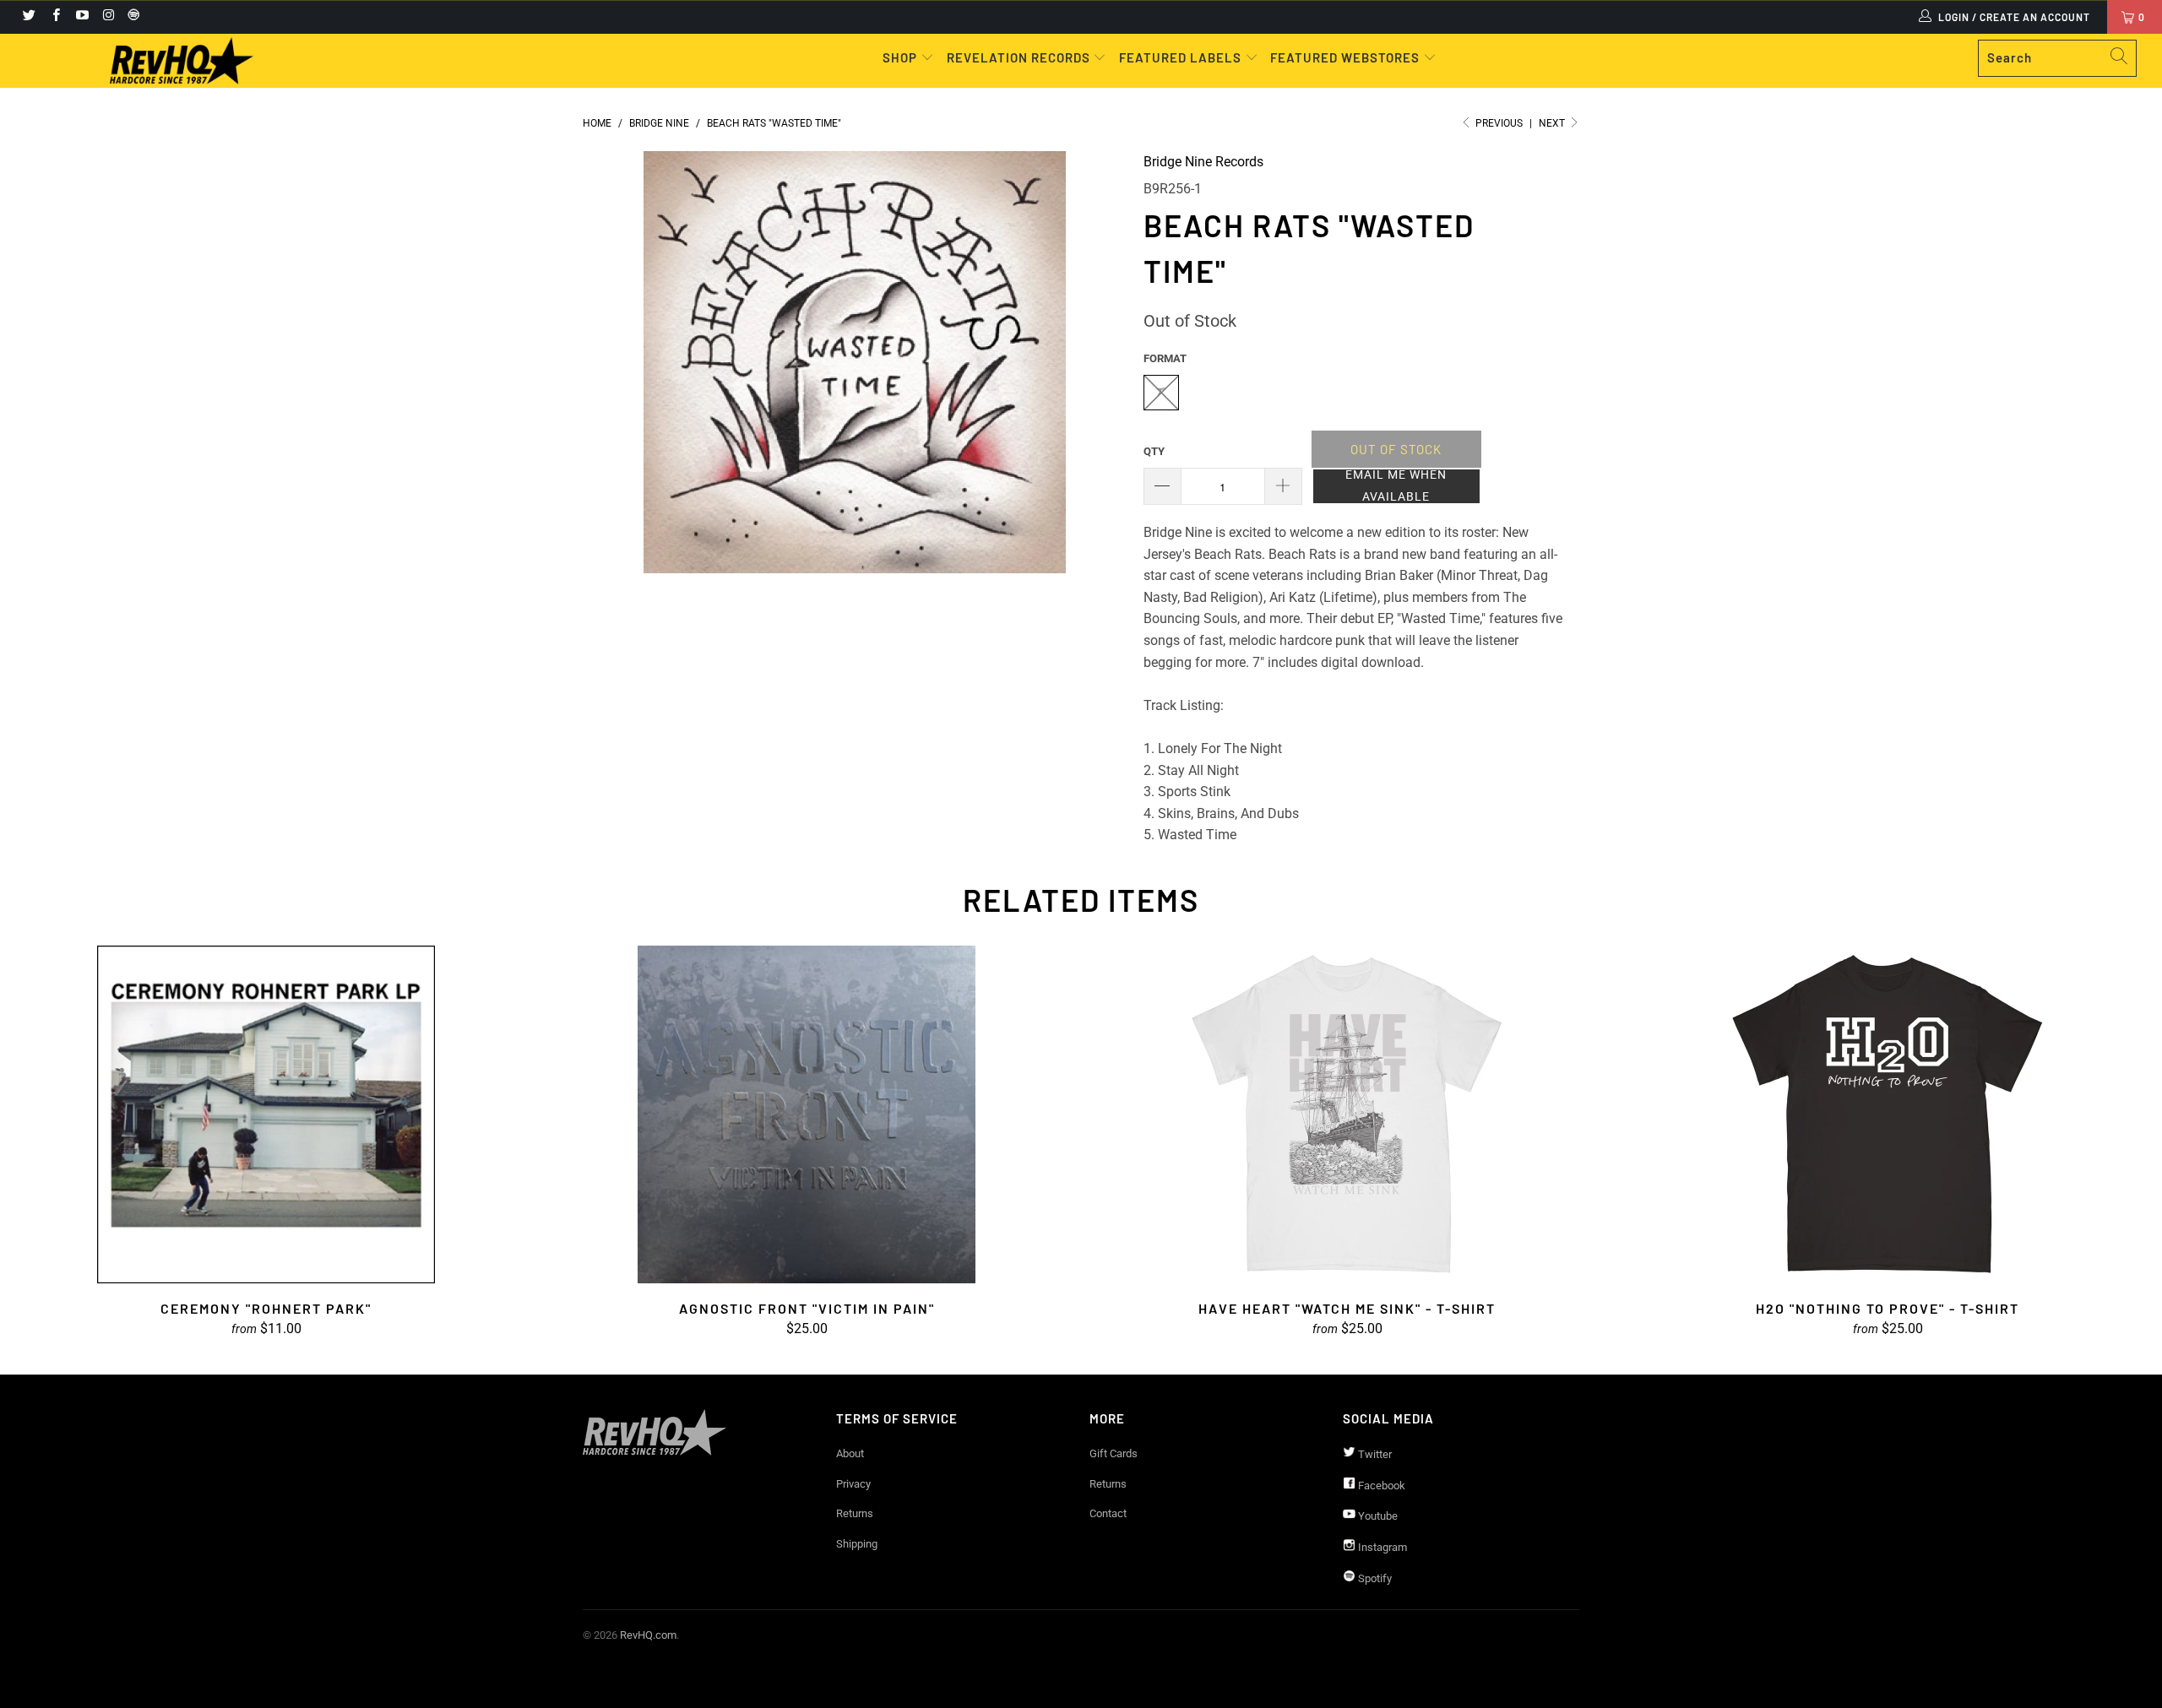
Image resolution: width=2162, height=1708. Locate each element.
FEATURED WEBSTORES (1347, 57)
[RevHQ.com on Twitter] (28, 17)
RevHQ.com (648, 1635)
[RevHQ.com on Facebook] (54, 17)
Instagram (1381, 1547)
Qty (1154, 451)
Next (1553, 123)
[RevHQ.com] (182, 61)
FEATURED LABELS (1180, 57)
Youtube (1377, 1516)
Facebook (1380, 1486)
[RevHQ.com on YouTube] (81, 17)
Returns (855, 1513)
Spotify (1374, 1578)
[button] (1396, 486)
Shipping (857, 1544)
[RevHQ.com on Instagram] (108, 17)
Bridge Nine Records (1203, 162)
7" (1161, 392)
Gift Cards (1114, 1453)
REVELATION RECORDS (1019, 57)
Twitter (1374, 1454)
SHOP (902, 57)
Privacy (853, 1484)
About (850, 1453)
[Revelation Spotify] (131, 17)
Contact (1108, 1513)
